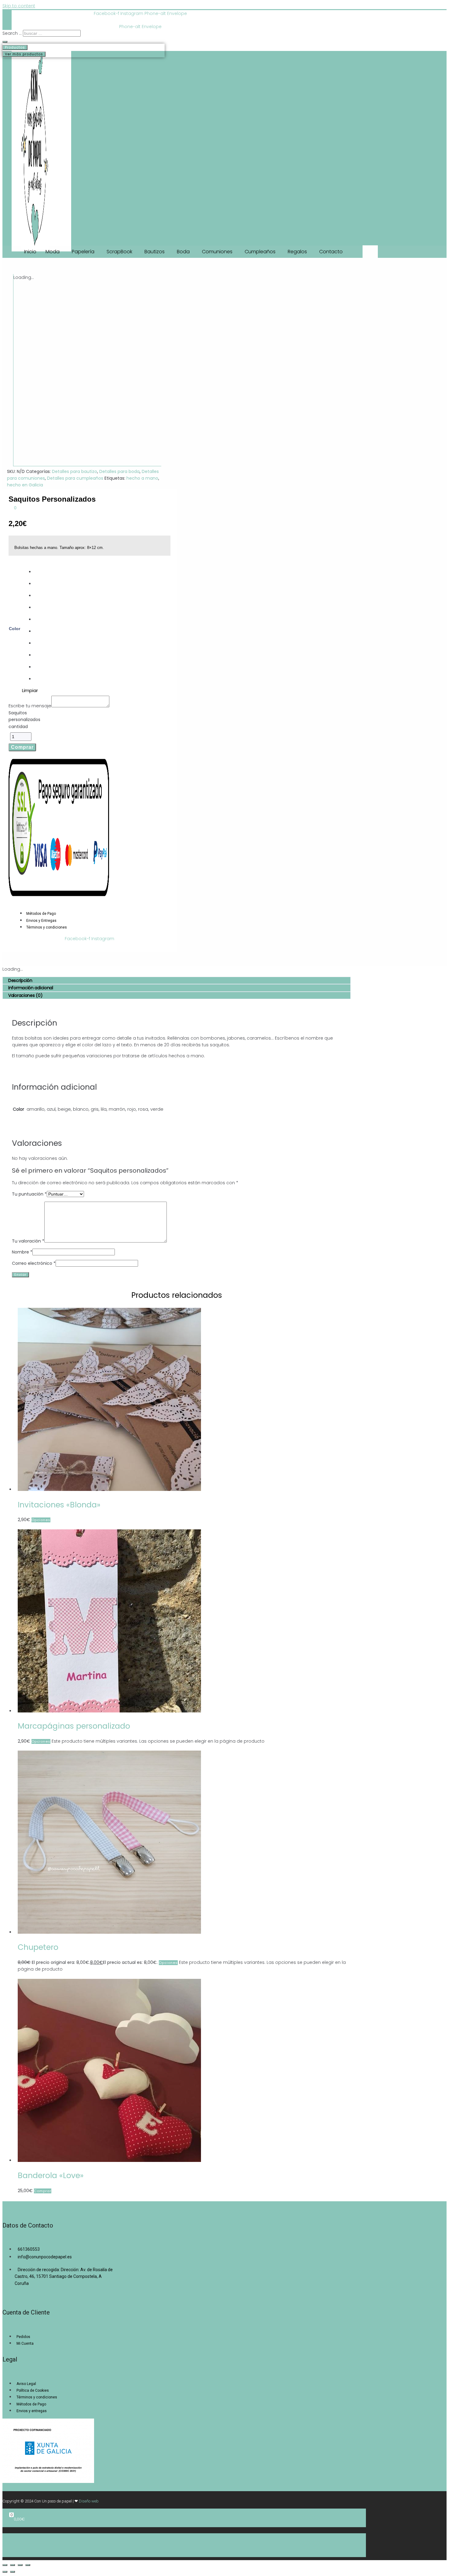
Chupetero (38, 1947)
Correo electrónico (34, 1263)
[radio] (36, 572)
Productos (15, 47)
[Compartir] (20, 2565)
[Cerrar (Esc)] (28, 2565)
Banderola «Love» (51, 2176)
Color (15, 629)
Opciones (41, 1520)
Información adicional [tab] (31, 988)
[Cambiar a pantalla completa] (13, 2565)
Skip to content (19, 6)
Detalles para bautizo (75, 471)
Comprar (22, 747)
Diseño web (89, 2501)
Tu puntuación (29, 1194)
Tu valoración (28, 1241)
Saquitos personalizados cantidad (24, 720)
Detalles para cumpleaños (75, 478)
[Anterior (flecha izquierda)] (5, 2572)
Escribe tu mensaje (30, 706)
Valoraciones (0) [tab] (25, 995)
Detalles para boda (119, 471)
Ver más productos (24, 54)
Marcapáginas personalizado (74, 1726)
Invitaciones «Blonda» (59, 1505)
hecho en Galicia (25, 485)
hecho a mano (142, 478)
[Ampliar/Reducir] (5, 2565)
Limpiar (30, 690)
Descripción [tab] (20, 980)
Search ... (12, 33)
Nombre (22, 1252)
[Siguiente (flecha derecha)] (13, 2572)
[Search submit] (5, 42)
